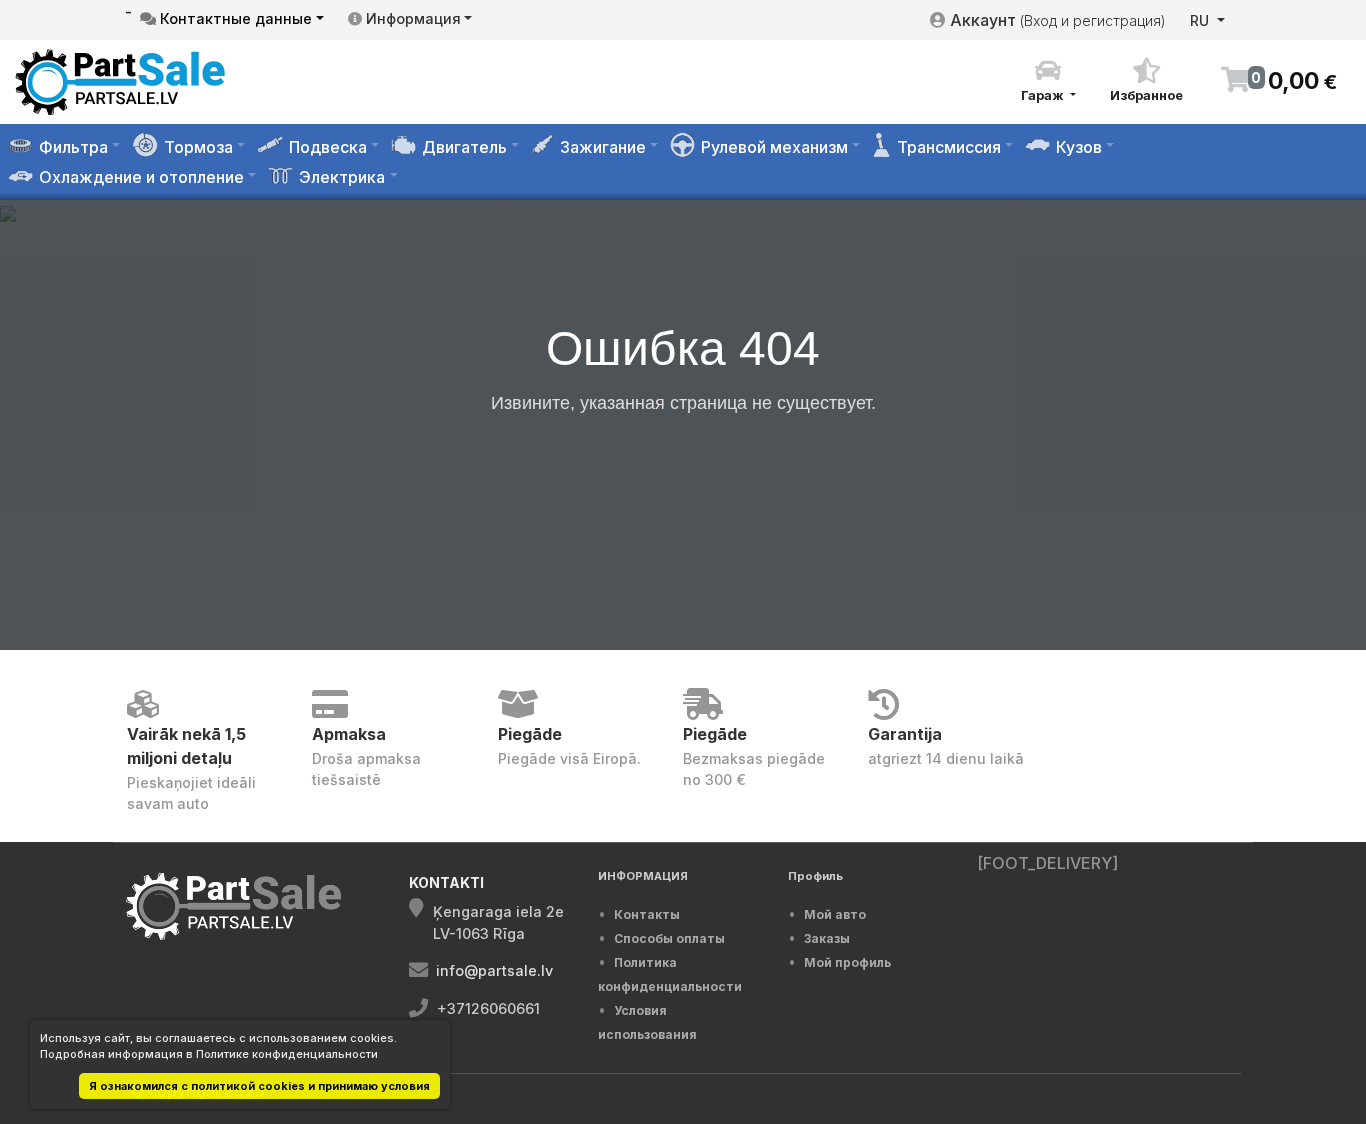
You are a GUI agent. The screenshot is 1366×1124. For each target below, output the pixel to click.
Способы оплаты (669, 938)
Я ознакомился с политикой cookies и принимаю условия (259, 1086)
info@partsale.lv (494, 970)
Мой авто (835, 914)
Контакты (647, 914)
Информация (411, 18)
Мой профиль (847, 962)
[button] (1048, 81)
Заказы (827, 938)
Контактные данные (234, 18)
